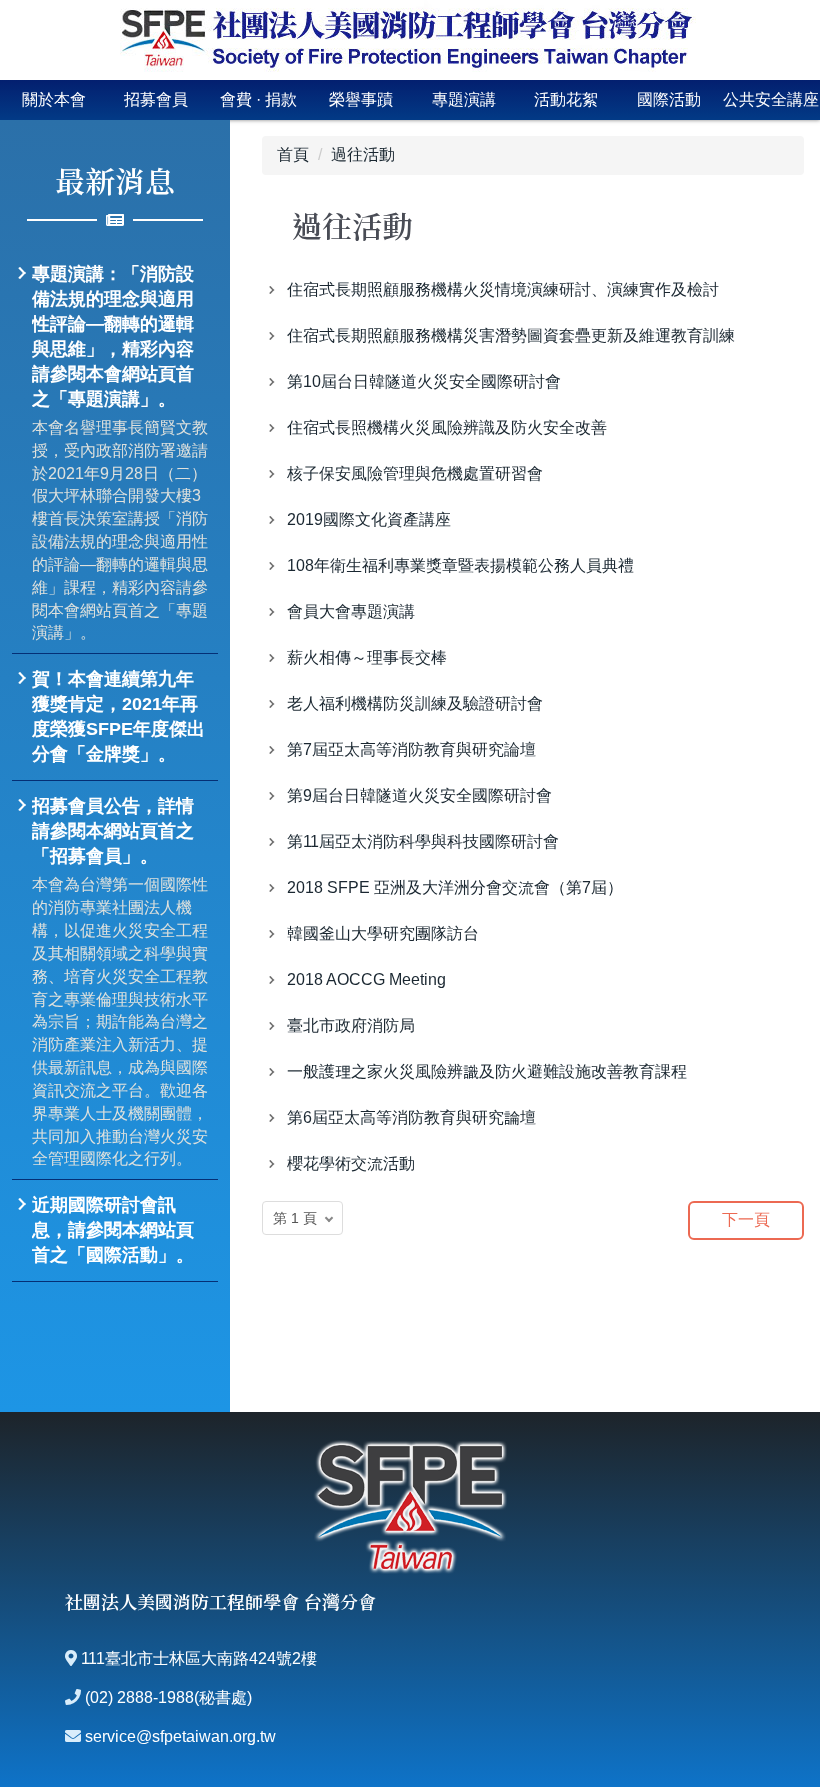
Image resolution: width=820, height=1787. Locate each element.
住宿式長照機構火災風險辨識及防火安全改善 (447, 427)
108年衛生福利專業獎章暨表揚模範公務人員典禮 (460, 565)
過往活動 (363, 154)
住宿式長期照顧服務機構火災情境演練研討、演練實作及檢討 (503, 289)
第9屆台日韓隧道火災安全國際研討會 (419, 795)
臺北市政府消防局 (351, 1025)
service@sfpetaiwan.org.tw (180, 1736)
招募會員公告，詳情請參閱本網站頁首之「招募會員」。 (113, 831)
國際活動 (669, 99)
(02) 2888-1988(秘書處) (168, 1697)
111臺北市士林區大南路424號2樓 (199, 1658)
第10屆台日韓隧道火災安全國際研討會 (424, 381)
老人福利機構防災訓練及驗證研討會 (415, 703)
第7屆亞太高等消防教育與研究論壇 (411, 749)
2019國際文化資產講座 (369, 519)
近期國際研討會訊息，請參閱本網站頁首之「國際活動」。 (113, 1230)
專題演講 (464, 99)
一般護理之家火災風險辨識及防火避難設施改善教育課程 (487, 1071)
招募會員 (156, 99)
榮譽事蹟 (361, 99)
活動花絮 (566, 99)
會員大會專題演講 (351, 611)
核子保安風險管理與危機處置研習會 (415, 473)
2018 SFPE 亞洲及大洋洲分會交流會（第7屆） (455, 887)
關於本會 (54, 99)
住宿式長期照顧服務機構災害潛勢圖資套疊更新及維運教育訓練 (511, 335)
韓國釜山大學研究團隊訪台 (383, 933)
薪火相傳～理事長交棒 (367, 657)
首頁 (293, 154)
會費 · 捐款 (258, 99)
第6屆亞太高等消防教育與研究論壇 (411, 1117)
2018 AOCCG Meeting (366, 979)
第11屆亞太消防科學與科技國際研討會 (423, 841)
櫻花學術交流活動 (351, 1163)
